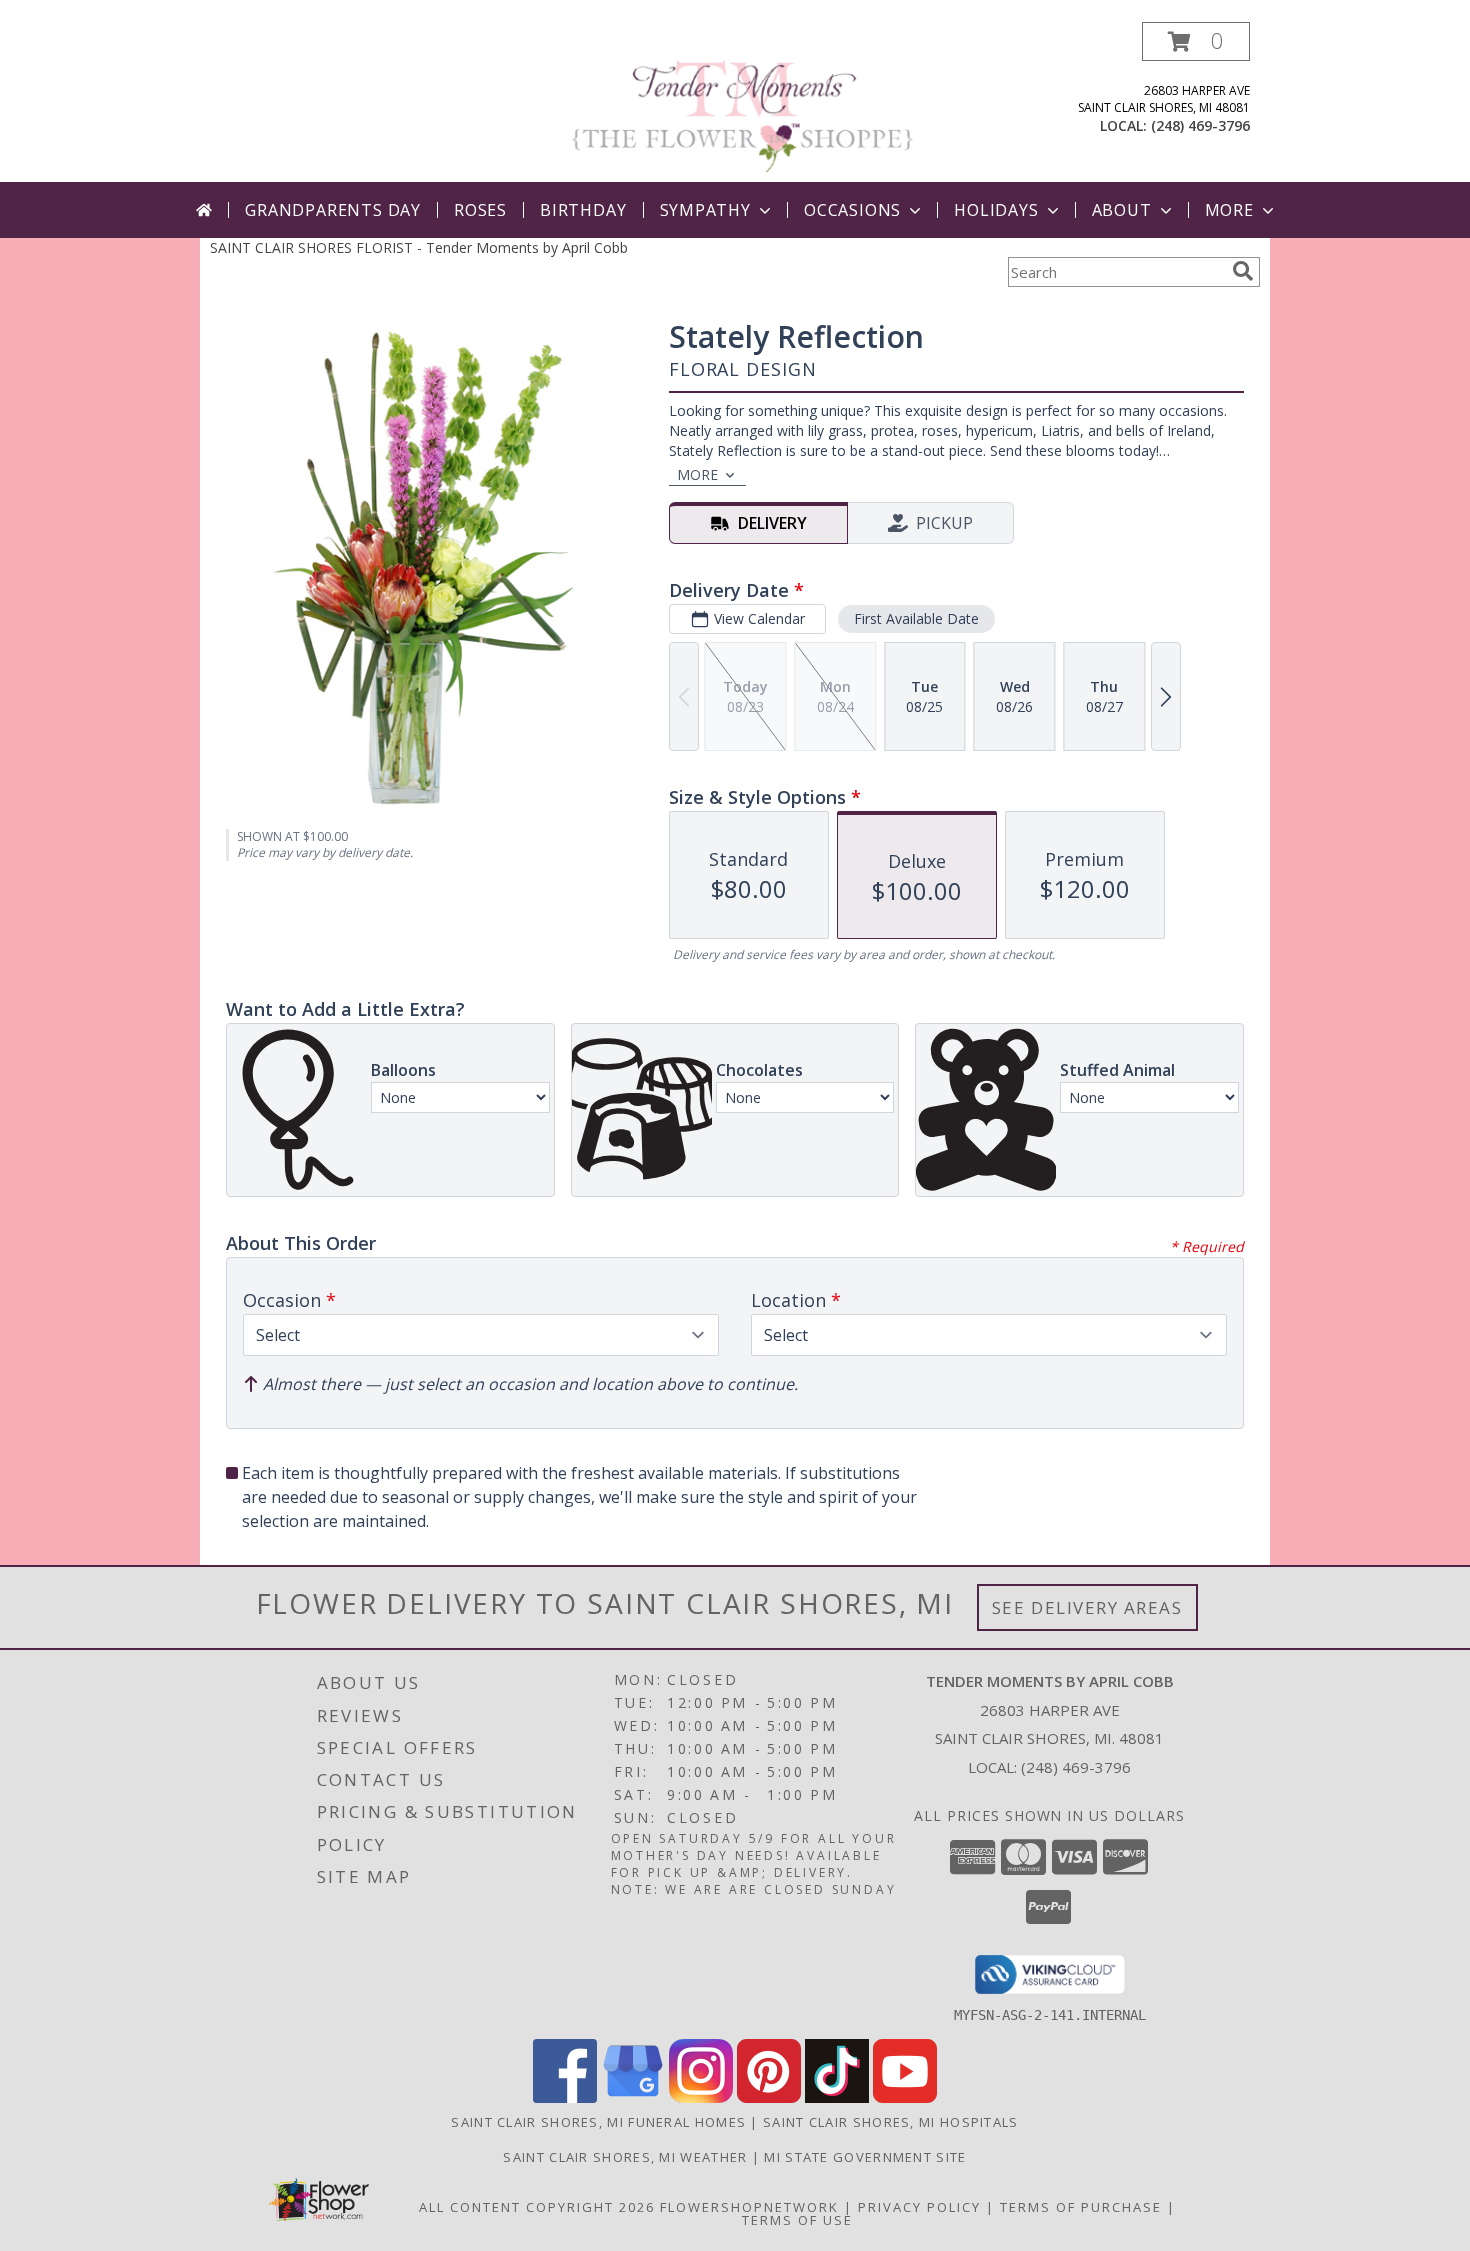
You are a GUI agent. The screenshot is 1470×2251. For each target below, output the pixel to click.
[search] (1243, 271)
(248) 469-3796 (1200, 125)
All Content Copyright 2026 (537, 2207)
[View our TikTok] (837, 2097)
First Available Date (916, 618)
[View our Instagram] (701, 2097)
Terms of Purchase (1081, 2207)
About (1122, 210)
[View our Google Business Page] (633, 2097)
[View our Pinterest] (769, 2097)
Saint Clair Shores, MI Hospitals (891, 2122)
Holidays (996, 210)
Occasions (852, 210)
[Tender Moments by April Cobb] (742, 101)
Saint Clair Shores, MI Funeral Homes (598, 2122)
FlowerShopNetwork (749, 2207)
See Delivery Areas (1087, 1607)
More (1229, 210)
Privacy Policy (919, 2207)
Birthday (583, 210)
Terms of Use (797, 2220)
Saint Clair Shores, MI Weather (625, 2157)
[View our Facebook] (565, 2097)
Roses (480, 210)
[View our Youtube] (905, 2097)
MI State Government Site (865, 2157)
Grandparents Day (333, 210)
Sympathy (705, 210)
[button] (1196, 41)
